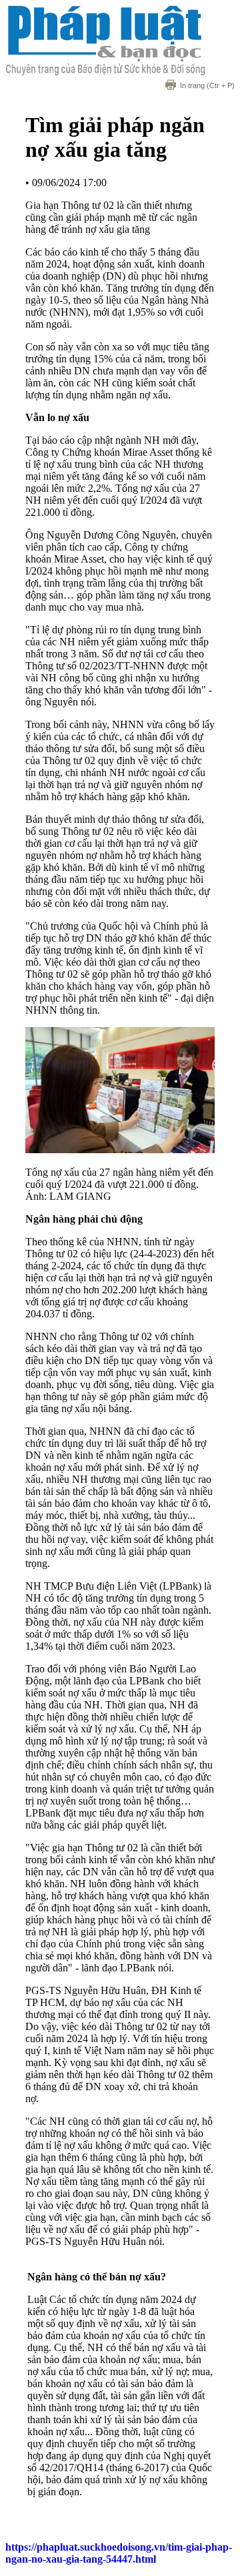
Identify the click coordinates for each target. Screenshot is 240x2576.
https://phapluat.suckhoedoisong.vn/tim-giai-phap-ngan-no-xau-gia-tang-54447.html (119, 2553)
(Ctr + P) (207, 85)
